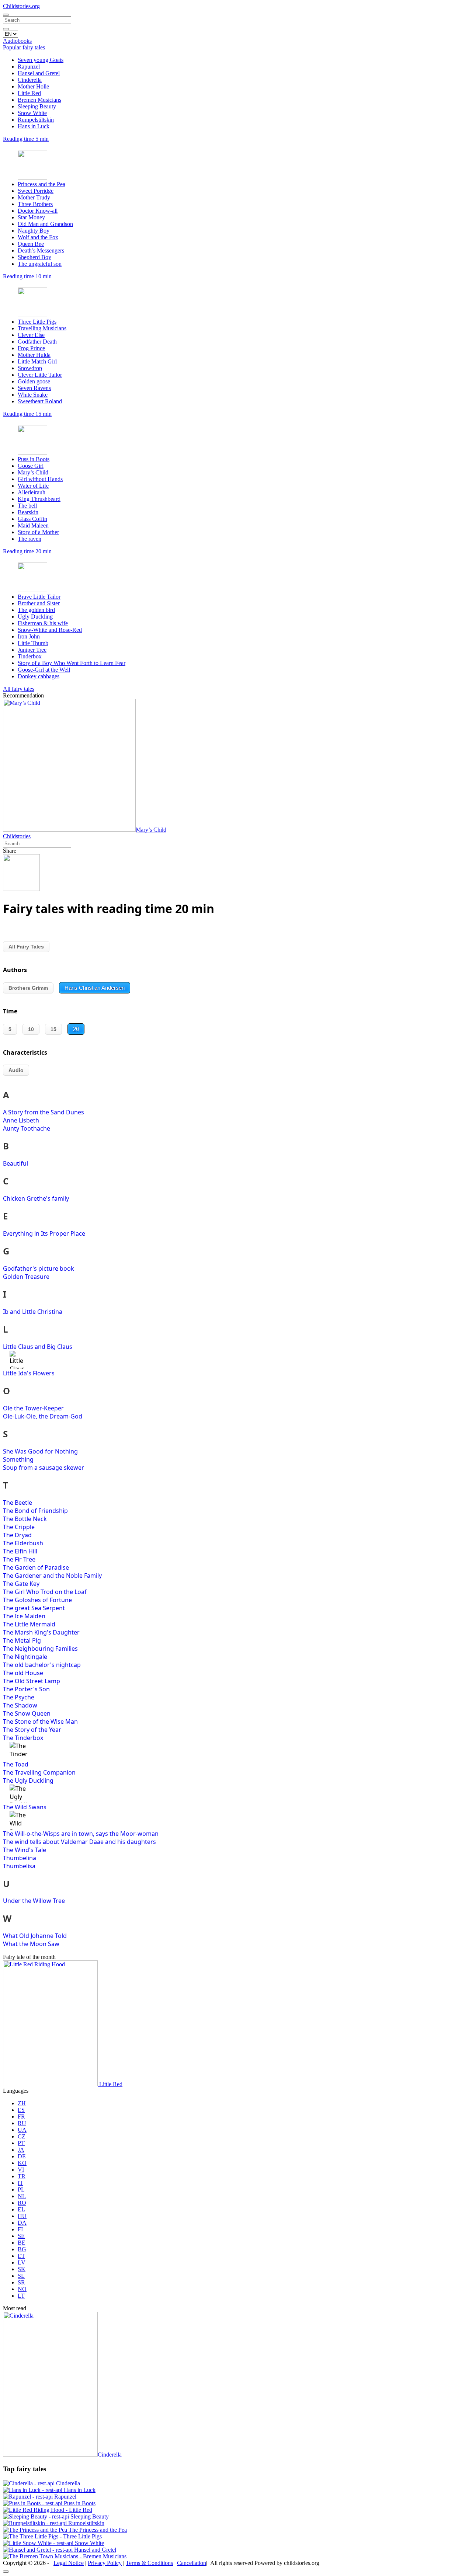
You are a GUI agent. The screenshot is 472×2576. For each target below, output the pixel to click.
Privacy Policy (105, 2563)
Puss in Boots (34, 459)
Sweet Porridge (36, 191)
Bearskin (28, 512)
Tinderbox (30, 656)
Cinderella (30, 80)
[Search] (6, 29)
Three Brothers (35, 204)
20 (76, 1029)
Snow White (32, 113)
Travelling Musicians (42, 328)
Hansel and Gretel (39, 73)
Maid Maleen (33, 525)
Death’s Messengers (41, 250)
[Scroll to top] (6, 2572)
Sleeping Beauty (37, 106)
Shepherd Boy (34, 257)
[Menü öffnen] (6, 15)
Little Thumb (33, 643)
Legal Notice (69, 2563)
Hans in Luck (34, 126)
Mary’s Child (33, 472)
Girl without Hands (40, 479)
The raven (29, 539)
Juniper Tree (32, 650)
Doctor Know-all (38, 211)
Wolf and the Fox (38, 237)
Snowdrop (30, 368)
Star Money (31, 217)
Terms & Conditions (149, 2563)
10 (31, 1029)
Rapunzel (29, 67)
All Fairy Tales (26, 947)
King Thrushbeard (39, 499)
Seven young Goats (41, 60)
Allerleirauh (32, 492)
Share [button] (10, 851)
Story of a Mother (38, 532)
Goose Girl (31, 466)
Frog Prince (31, 348)
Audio (16, 1070)
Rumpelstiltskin (36, 120)
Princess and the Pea (41, 184)
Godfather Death (37, 342)
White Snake (33, 395)
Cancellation (192, 2563)
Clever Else (31, 335)
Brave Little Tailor (39, 597)
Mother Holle (33, 86)
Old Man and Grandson (45, 224)
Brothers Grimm (28, 988)
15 (53, 1029)
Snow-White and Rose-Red (50, 630)
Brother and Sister (39, 603)
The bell (27, 506)
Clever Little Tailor (40, 375)
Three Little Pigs (37, 322)
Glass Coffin (32, 519)
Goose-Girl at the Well (44, 670)
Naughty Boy (34, 231)
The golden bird (36, 610)
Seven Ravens (34, 388)
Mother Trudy (34, 197)
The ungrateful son (40, 264)
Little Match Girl (37, 361)
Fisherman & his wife (43, 623)
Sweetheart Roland (40, 401)
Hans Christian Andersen (95, 988)
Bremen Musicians (39, 100)
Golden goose (34, 381)
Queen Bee (31, 244)
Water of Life (33, 486)
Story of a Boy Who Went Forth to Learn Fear (72, 663)
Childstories (17, 836)
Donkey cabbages (39, 676)
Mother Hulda (34, 355)
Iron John (29, 636)
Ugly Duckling (35, 617)
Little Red (29, 93)
